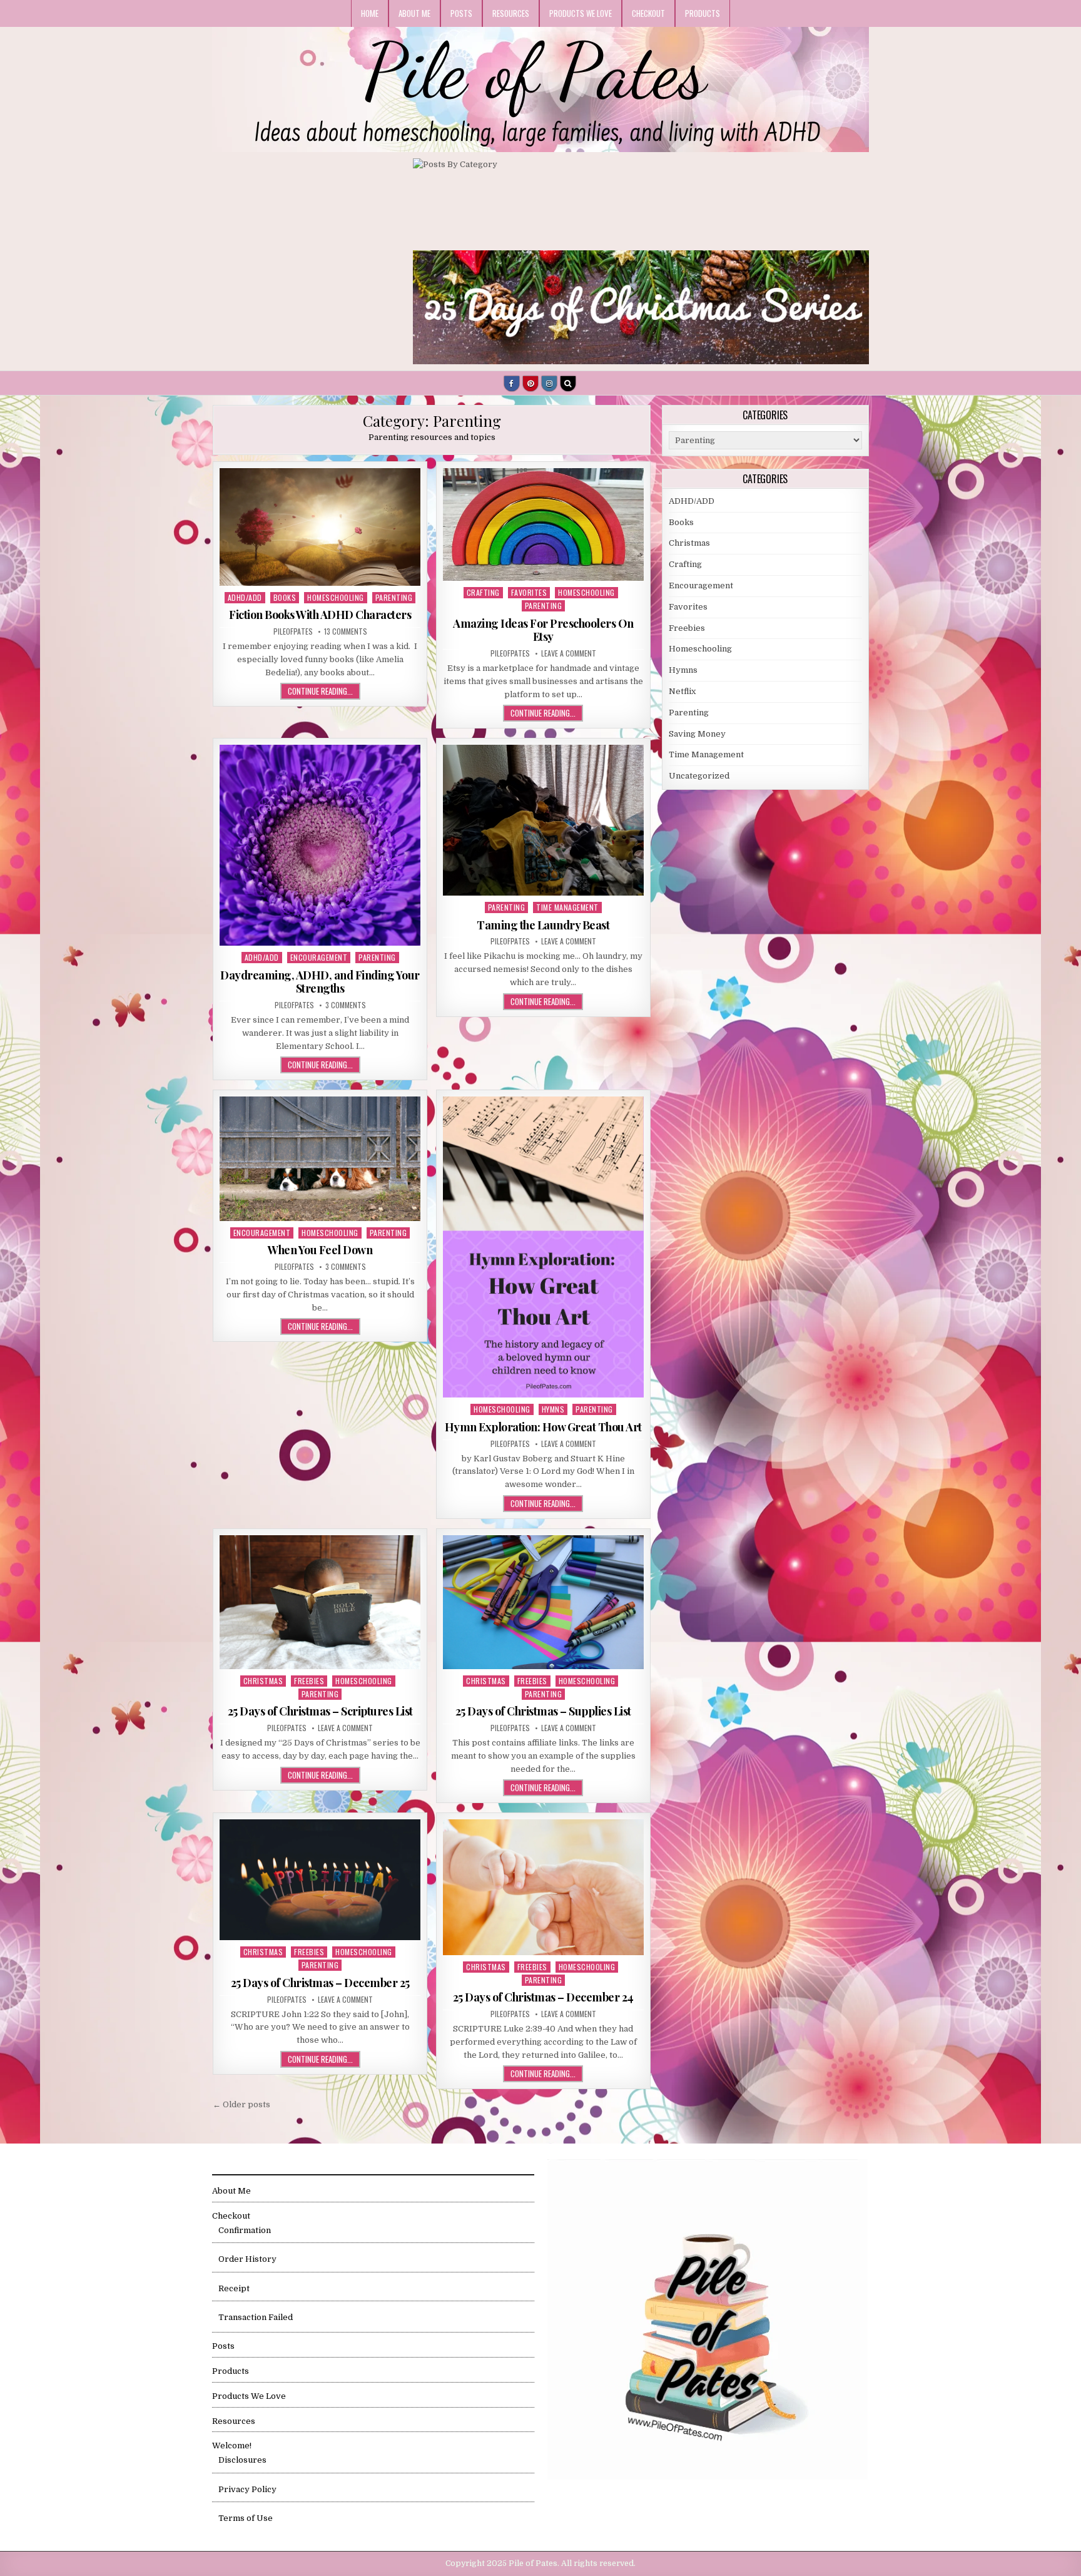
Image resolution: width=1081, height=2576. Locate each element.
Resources (511, 13)
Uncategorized (699, 776)
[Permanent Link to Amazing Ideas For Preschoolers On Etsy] (543, 525)
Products (703, 13)
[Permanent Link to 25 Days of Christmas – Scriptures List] (320, 1602)
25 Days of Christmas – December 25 (320, 1983)
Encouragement (319, 957)
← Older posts (241, 2104)
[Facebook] (512, 384)
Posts (461, 13)
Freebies (309, 1681)
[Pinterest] (530, 384)
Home (370, 13)
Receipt (234, 2288)
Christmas (263, 1681)
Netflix (682, 691)
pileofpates (293, 631)
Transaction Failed (256, 2317)
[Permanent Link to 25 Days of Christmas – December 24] (543, 1887)
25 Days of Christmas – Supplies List (543, 1711)
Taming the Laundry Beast (543, 925)
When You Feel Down (320, 1250)
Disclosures (242, 2460)
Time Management (567, 907)
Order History (247, 2259)
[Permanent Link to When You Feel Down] (320, 1158)
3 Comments (346, 1005)
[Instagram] (549, 384)
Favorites (529, 592)
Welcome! (232, 2446)
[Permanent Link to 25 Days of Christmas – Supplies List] (543, 1602)
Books (285, 597)
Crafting (483, 592)
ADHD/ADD (245, 597)
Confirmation (245, 2230)
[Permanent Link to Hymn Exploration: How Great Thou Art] (543, 1247)
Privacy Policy (247, 2489)
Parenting (394, 597)
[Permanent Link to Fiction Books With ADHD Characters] (320, 527)
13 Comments (346, 631)
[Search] (568, 384)
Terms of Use (246, 2518)
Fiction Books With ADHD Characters (320, 615)
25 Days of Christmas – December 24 (543, 1997)
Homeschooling (336, 597)
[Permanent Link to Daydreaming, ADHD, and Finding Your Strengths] (320, 845)
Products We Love (581, 13)
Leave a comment (569, 653)
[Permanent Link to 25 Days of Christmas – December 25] (320, 1880)
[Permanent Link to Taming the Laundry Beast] (543, 820)
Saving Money (697, 734)
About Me (414, 13)
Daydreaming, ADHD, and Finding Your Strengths (320, 982)
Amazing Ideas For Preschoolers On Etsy (543, 630)
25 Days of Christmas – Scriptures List (320, 1711)
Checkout (648, 13)
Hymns (553, 1409)
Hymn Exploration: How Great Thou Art (543, 1427)
